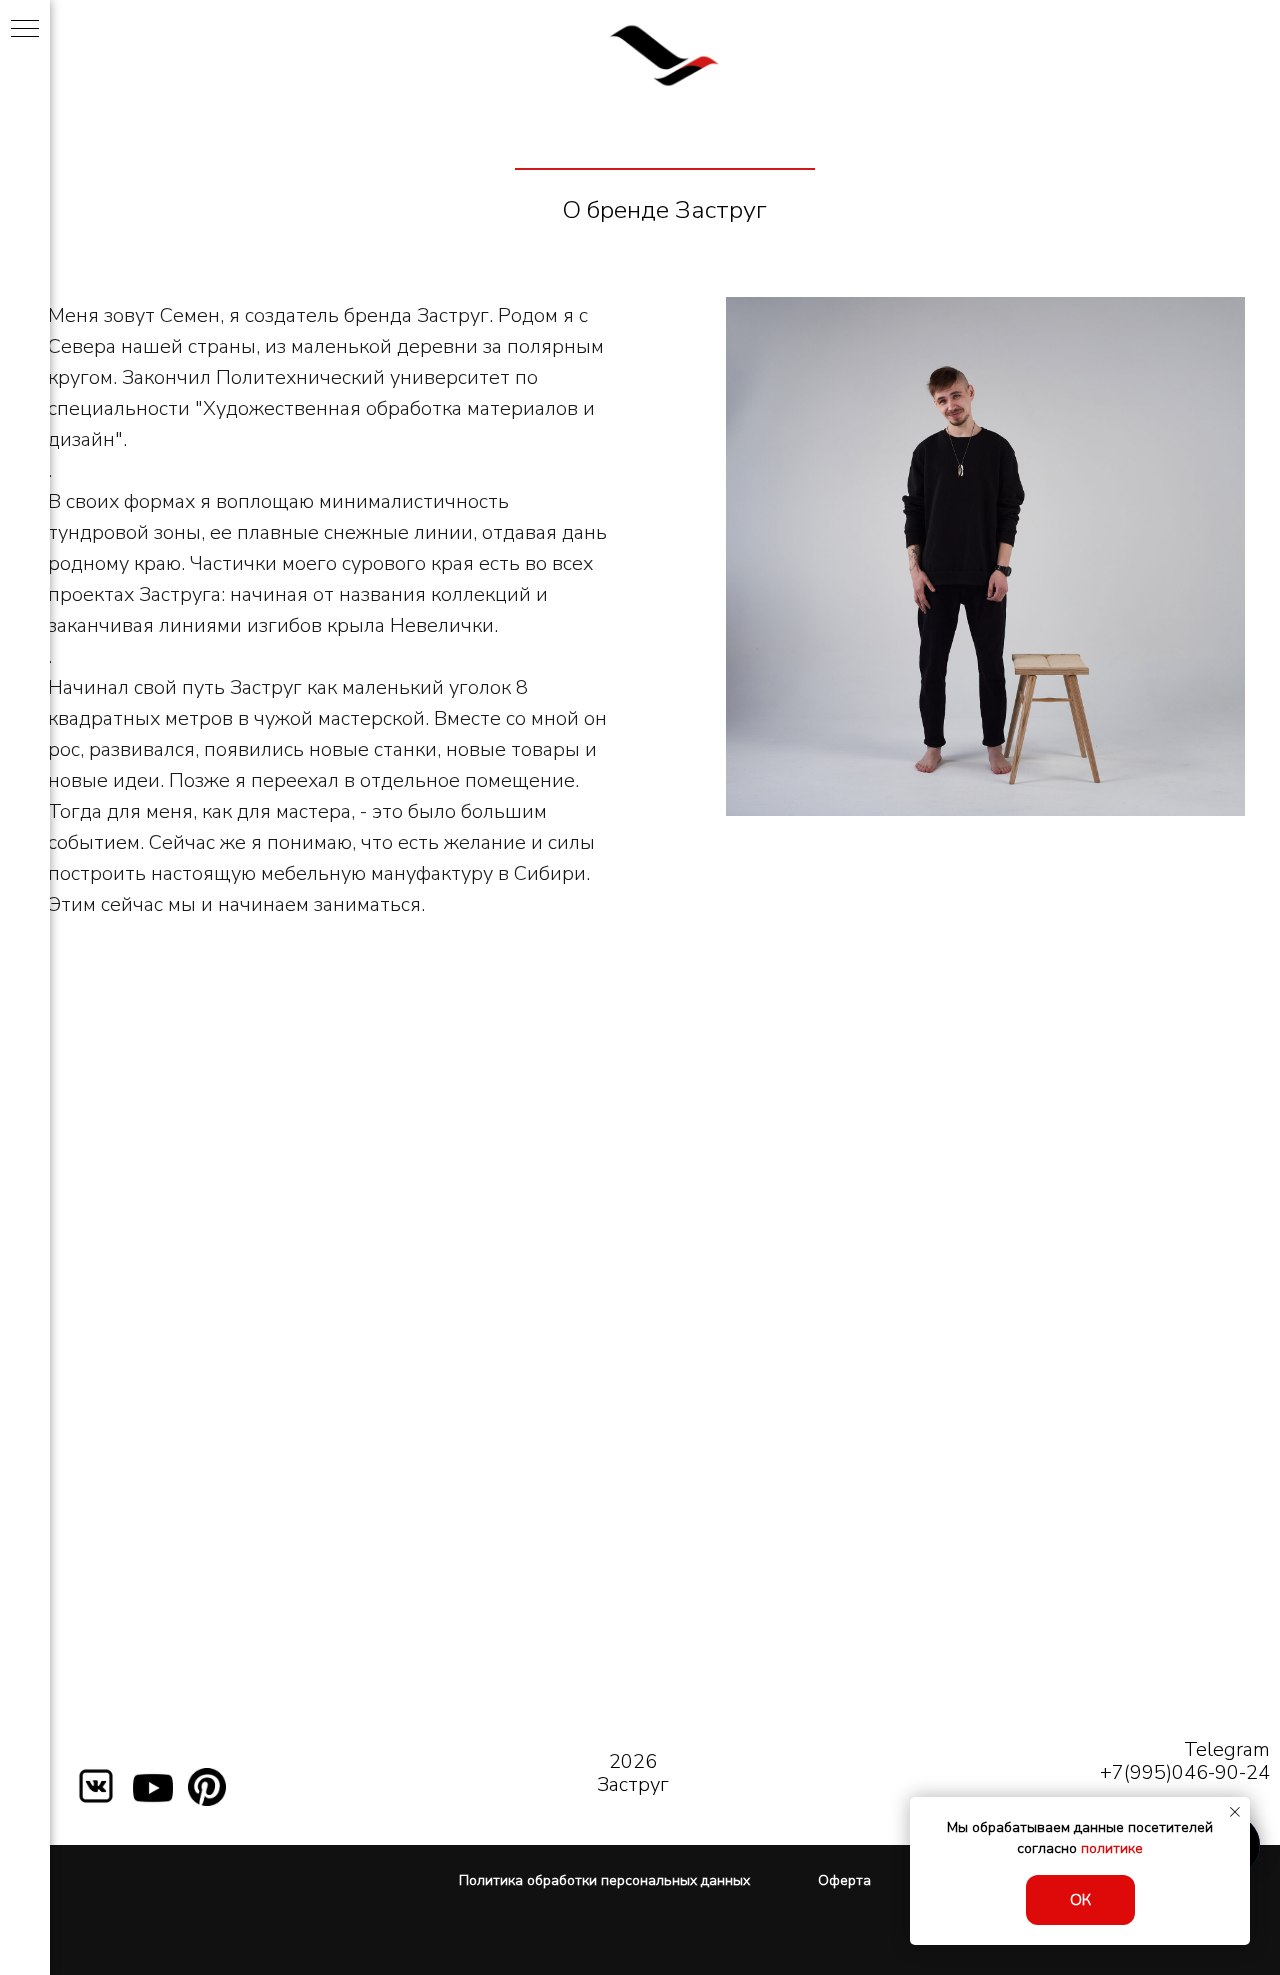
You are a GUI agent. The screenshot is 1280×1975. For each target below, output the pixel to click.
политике (1112, 1848)
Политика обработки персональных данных (604, 1880)
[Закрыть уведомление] (1235, 1812)
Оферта (844, 1880)
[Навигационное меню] (25, 30)
